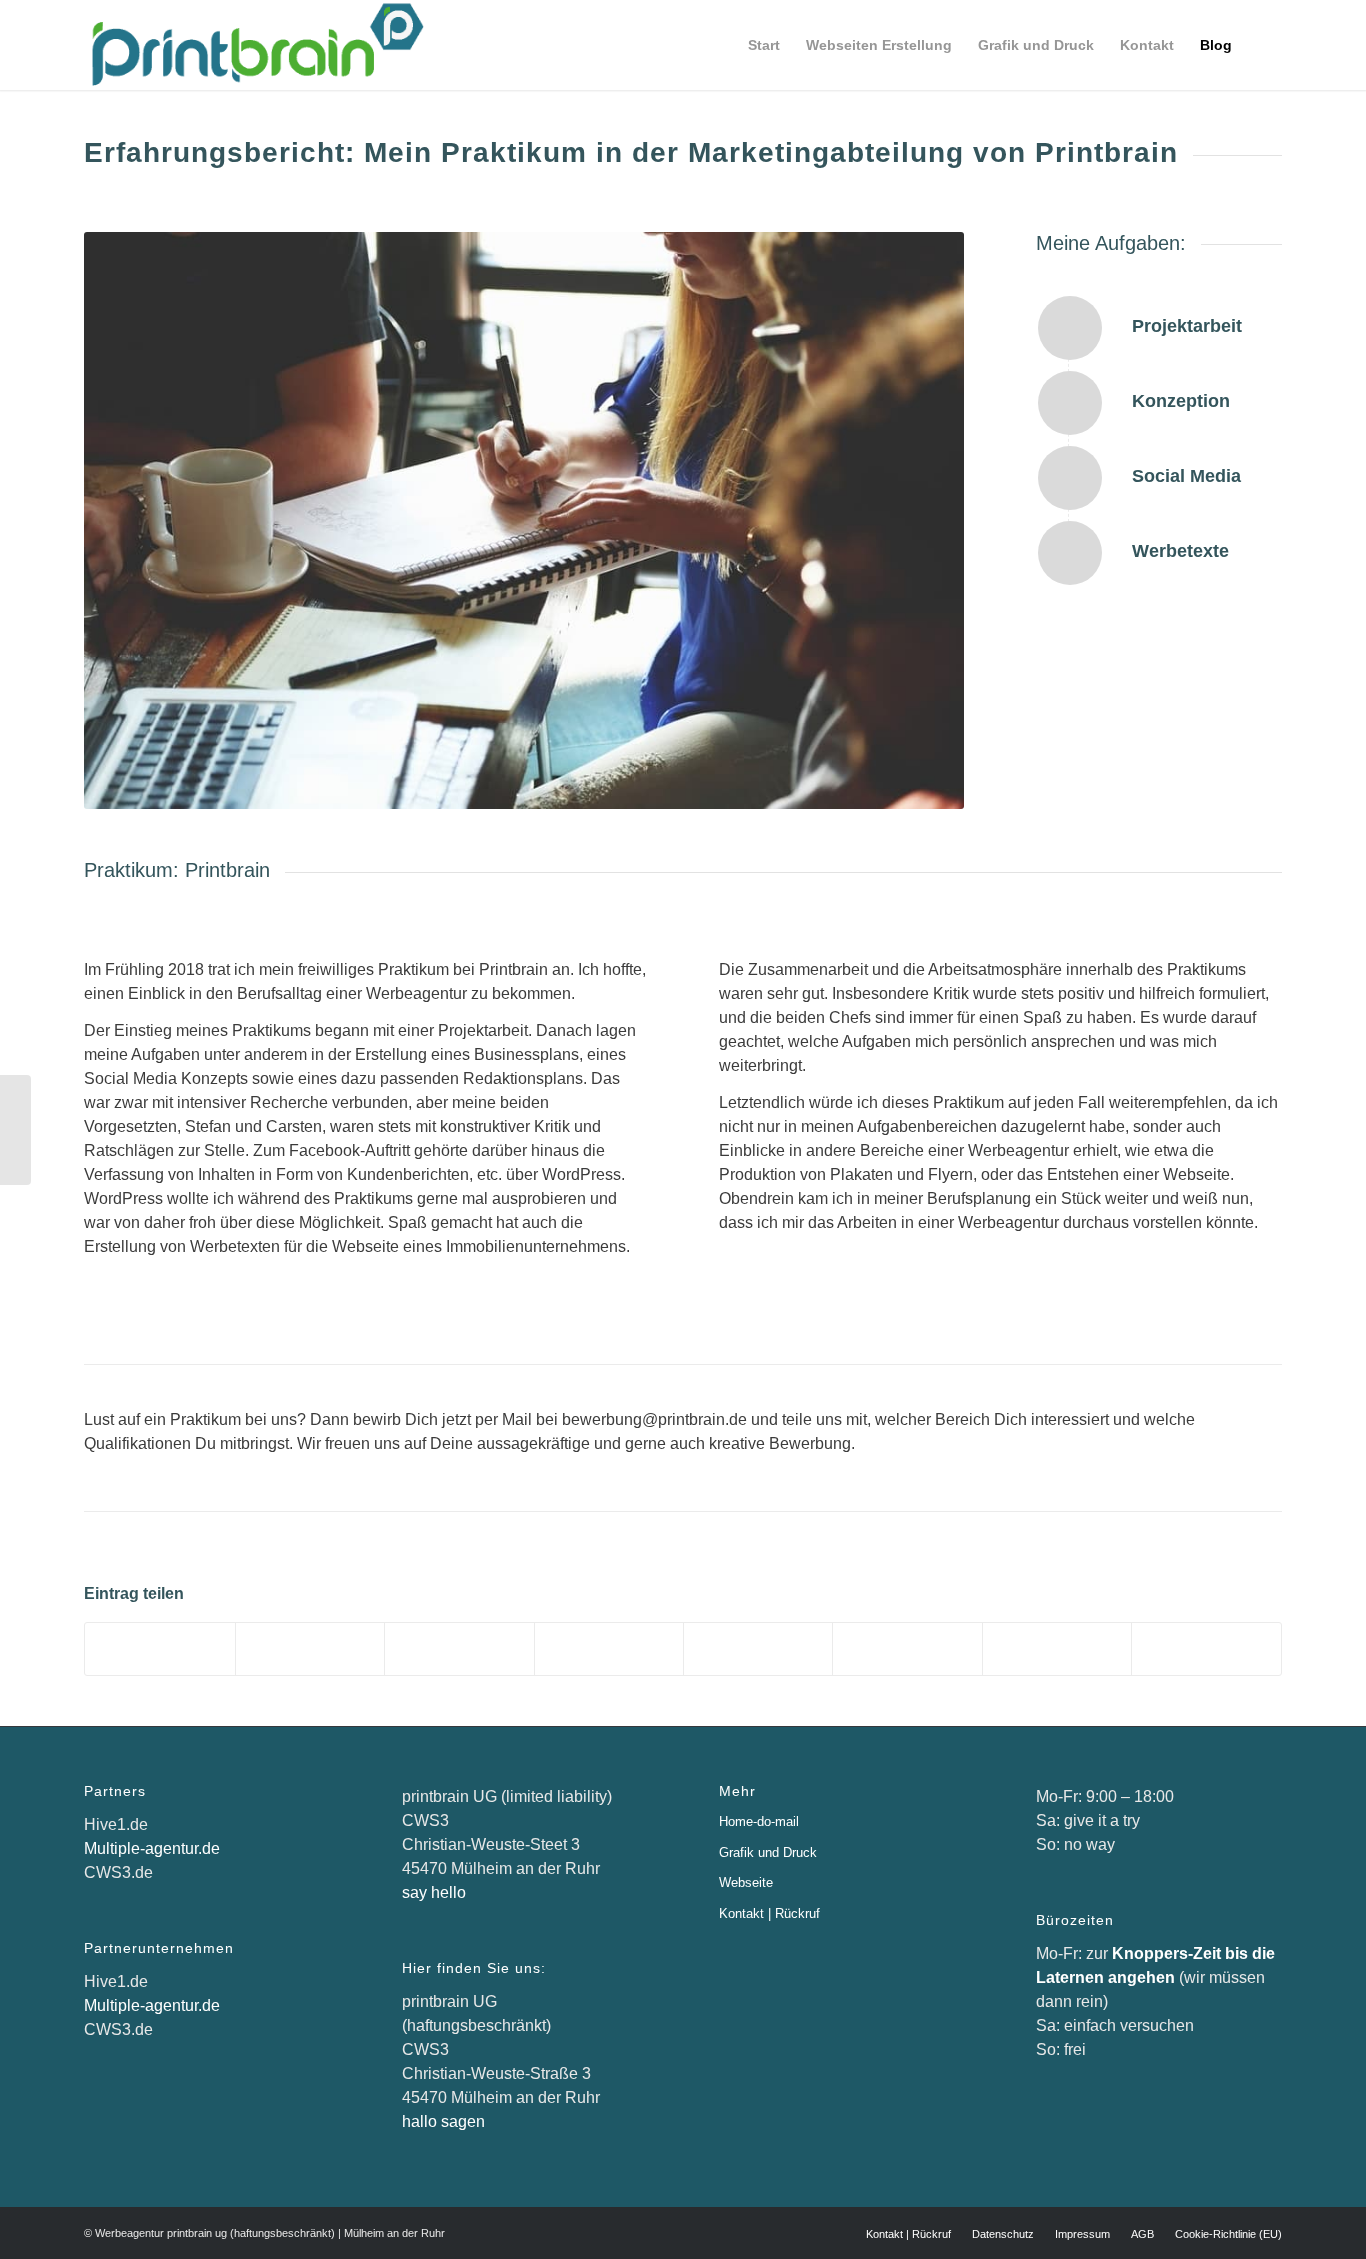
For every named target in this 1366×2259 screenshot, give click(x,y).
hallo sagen (443, 2121)
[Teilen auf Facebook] (159, 1648)
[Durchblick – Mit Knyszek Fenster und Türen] (15, 1130)
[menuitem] (764, 45)
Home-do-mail (759, 1821)
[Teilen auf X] (310, 1648)
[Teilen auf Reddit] (1057, 1648)
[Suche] (1263, 45)
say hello (434, 1892)
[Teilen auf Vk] (907, 1648)
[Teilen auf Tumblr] (758, 1648)
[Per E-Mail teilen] (1206, 1648)
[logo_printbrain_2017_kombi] (254, 45)
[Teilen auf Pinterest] (459, 1648)
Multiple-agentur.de (152, 1848)
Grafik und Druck (768, 1852)
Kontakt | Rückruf (769, 1913)
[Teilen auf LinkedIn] (609, 1648)
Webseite (746, 1882)
